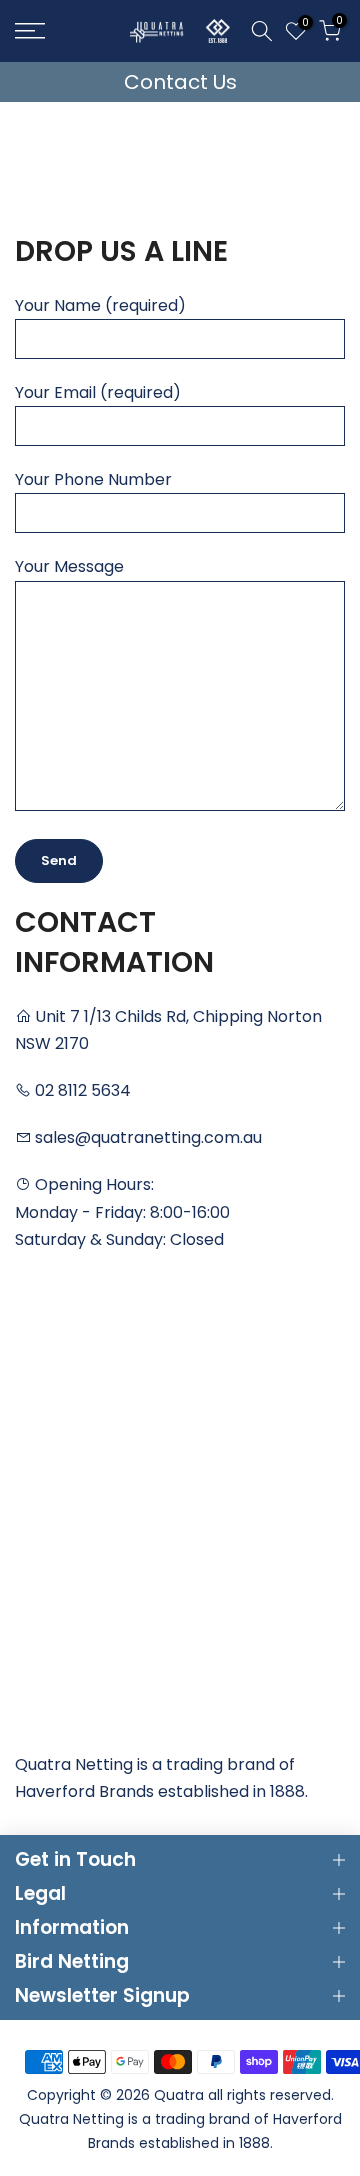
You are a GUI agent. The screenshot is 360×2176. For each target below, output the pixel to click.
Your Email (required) (98, 392)
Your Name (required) (100, 305)
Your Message (69, 566)
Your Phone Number (93, 479)
